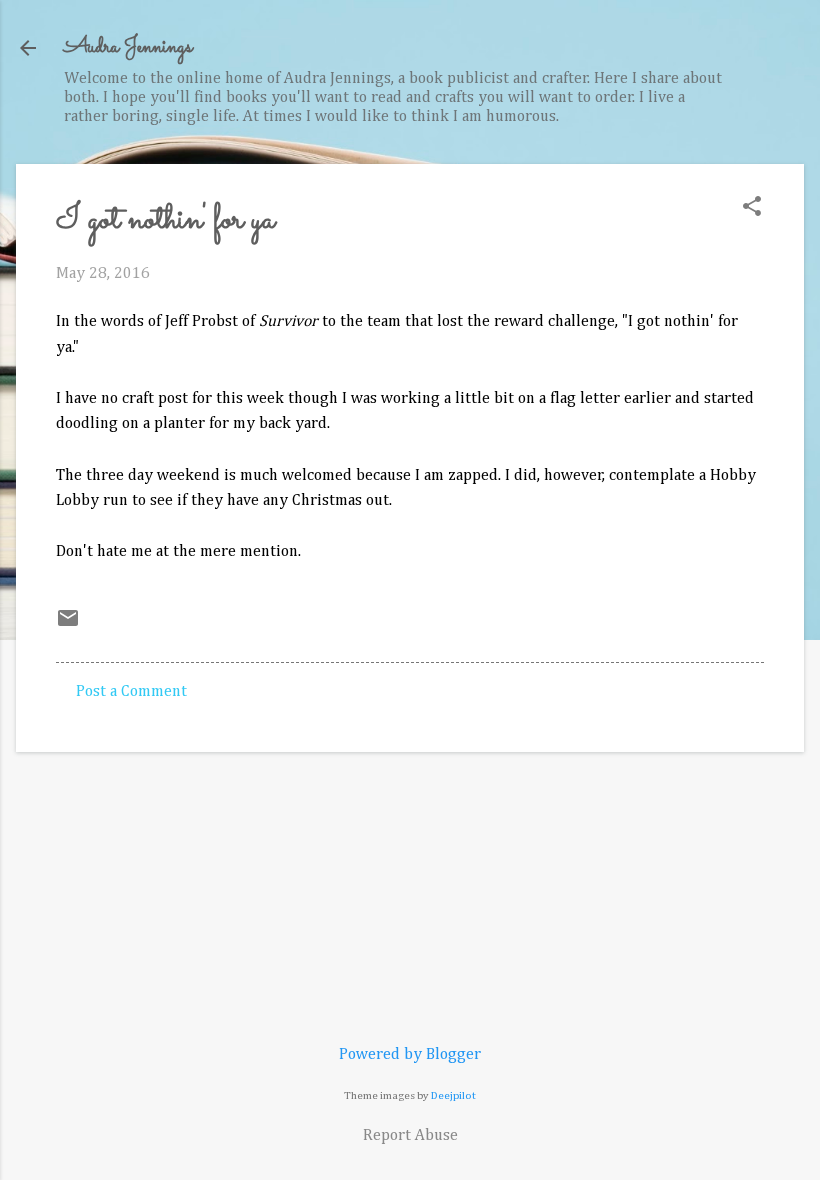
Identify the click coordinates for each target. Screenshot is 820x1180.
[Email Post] (68, 626)
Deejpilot (453, 1095)
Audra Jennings (128, 47)
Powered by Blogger (410, 1055)
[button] (752, 208)
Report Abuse (410, 1136)
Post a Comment (131, 692)
